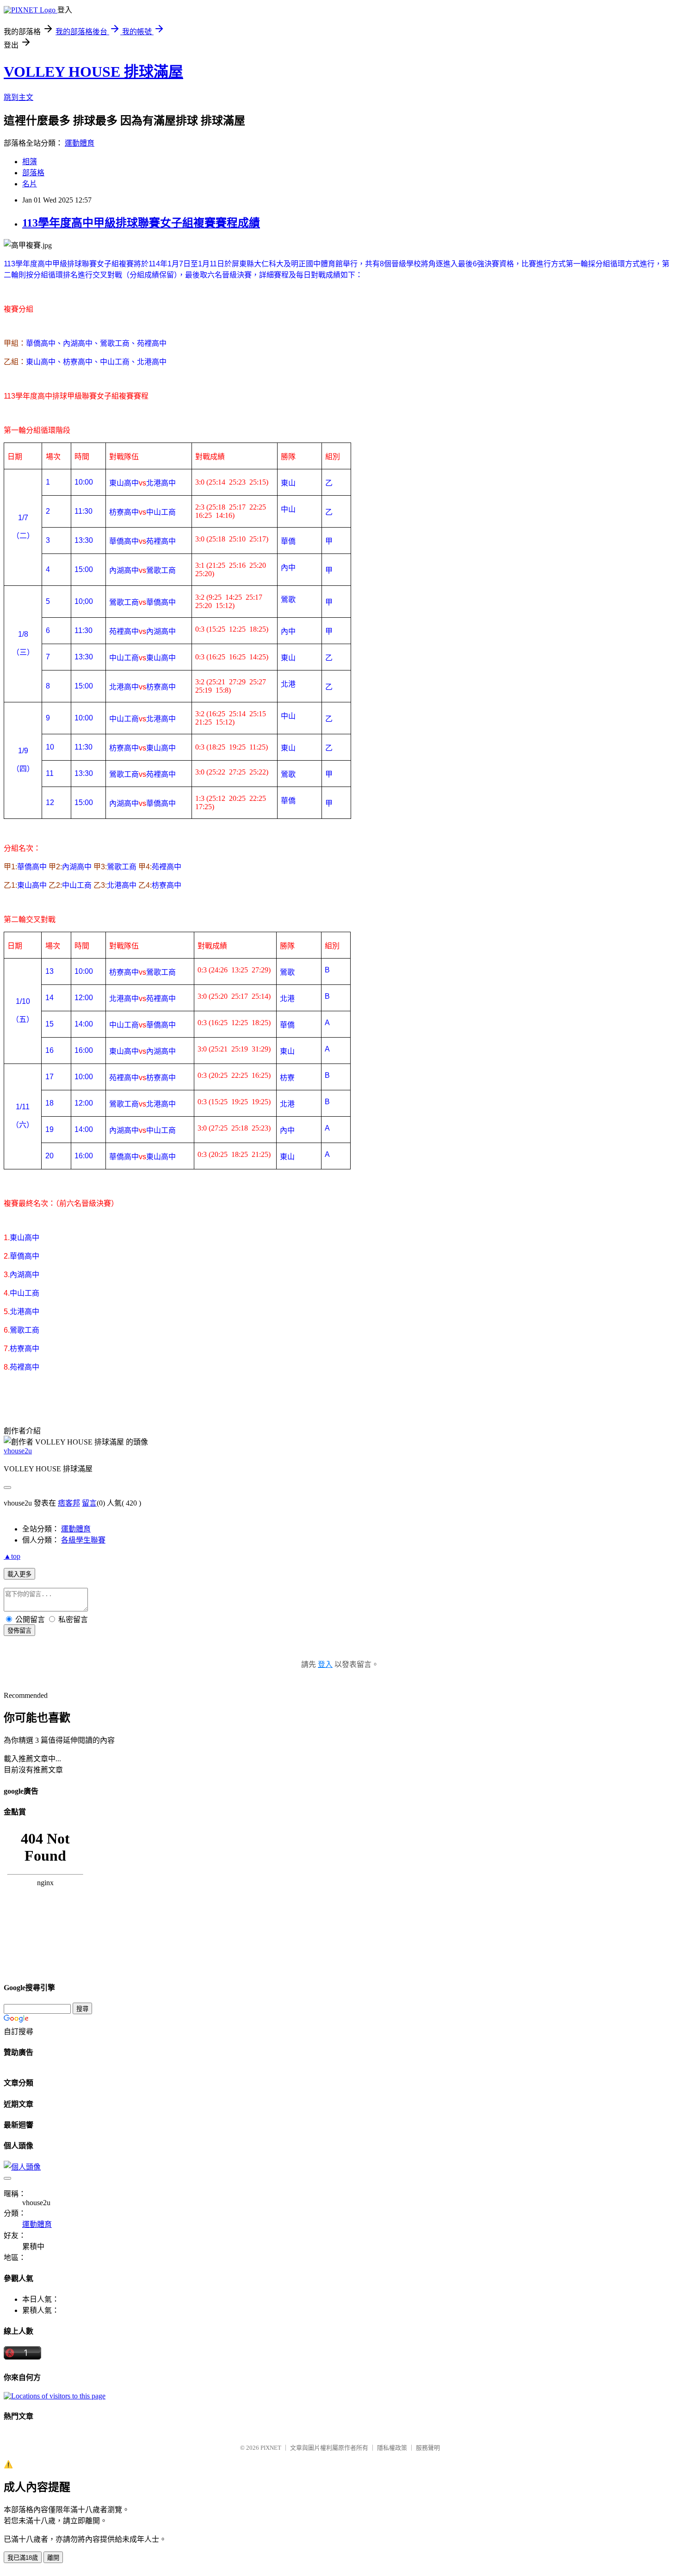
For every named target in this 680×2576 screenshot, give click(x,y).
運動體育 (80, 143)
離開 (53, 2558)
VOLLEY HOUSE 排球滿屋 (93, 72)
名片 (30, 184)
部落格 (33, 173)
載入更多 (19, 1574)
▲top (12, 1556)
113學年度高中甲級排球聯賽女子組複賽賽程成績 (141, 223)
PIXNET (271, 2448)
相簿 (30, 162)
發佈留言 (19, 1631)
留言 (89, 1503)
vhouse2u (18, 1451)
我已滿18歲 (23, 2558)
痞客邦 (69, 1503)
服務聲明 (428, 2448)
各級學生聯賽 (83, 1540)
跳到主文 (19, 97)
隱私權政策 (392, 2448)
